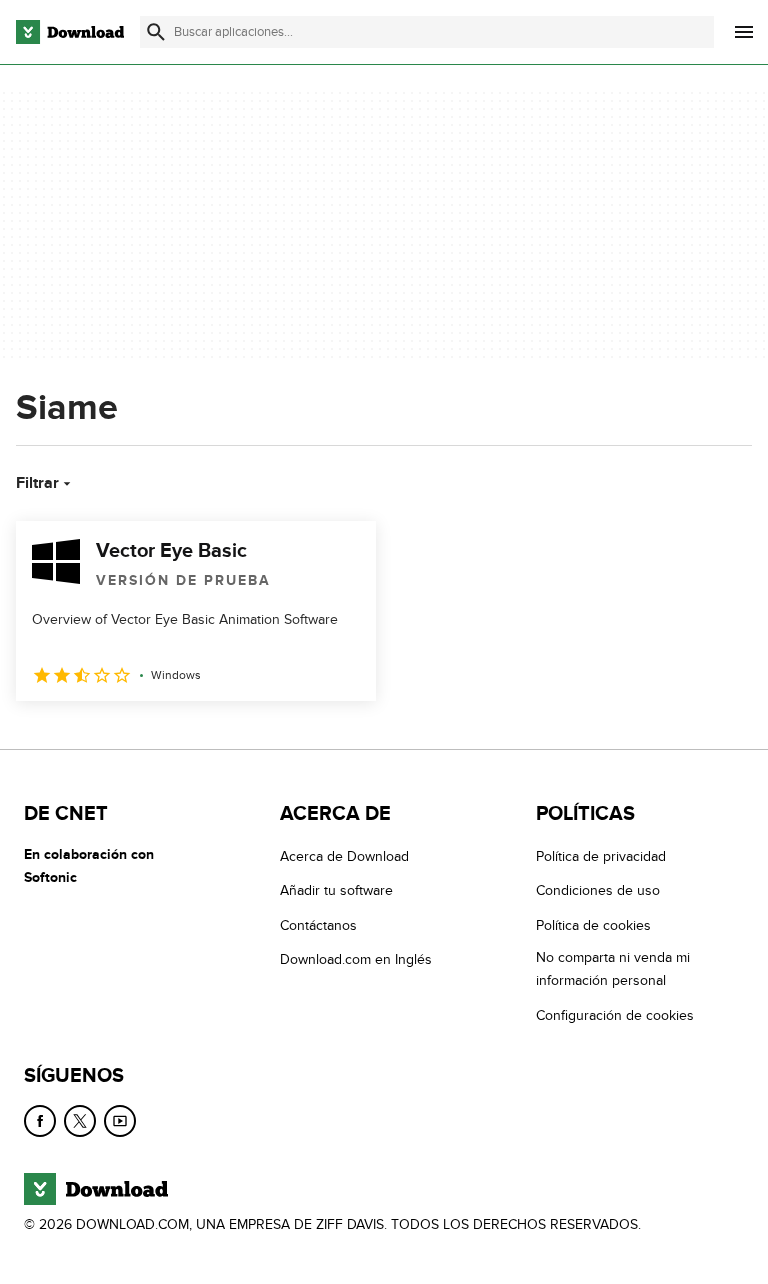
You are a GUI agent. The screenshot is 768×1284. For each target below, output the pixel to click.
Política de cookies (593, 925)
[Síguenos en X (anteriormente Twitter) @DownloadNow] (80, 1121)
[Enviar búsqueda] (156, 32)
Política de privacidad (601, 856)
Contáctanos (318, 925)
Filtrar (37, 483)
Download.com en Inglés (356, 959)
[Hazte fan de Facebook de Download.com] (40, 1121)
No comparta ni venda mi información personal (613, 969)
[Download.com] (70, 32)
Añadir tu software (336, 890)
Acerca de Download (344, 856)
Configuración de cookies (615, 1014)
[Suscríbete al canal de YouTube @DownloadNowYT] (120, 1121)
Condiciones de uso (598, 890)
